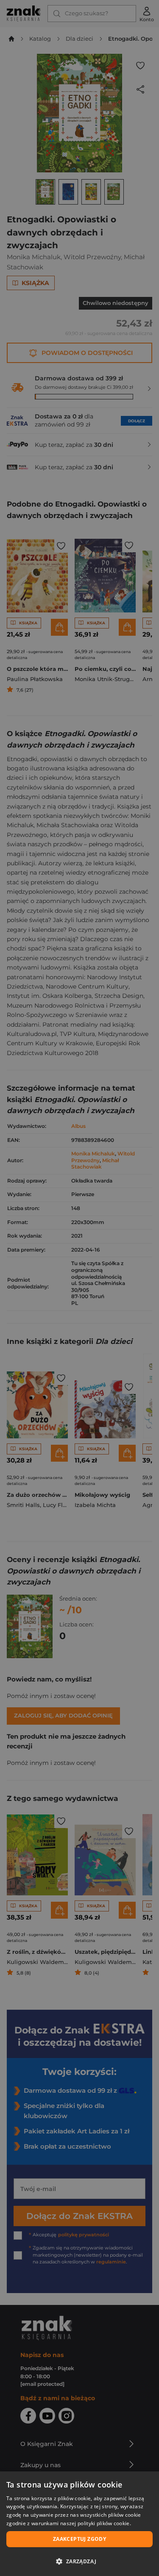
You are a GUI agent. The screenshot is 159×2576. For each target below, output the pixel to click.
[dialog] (79, 2524)
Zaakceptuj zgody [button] (79, 2539)
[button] (79, 2561)
